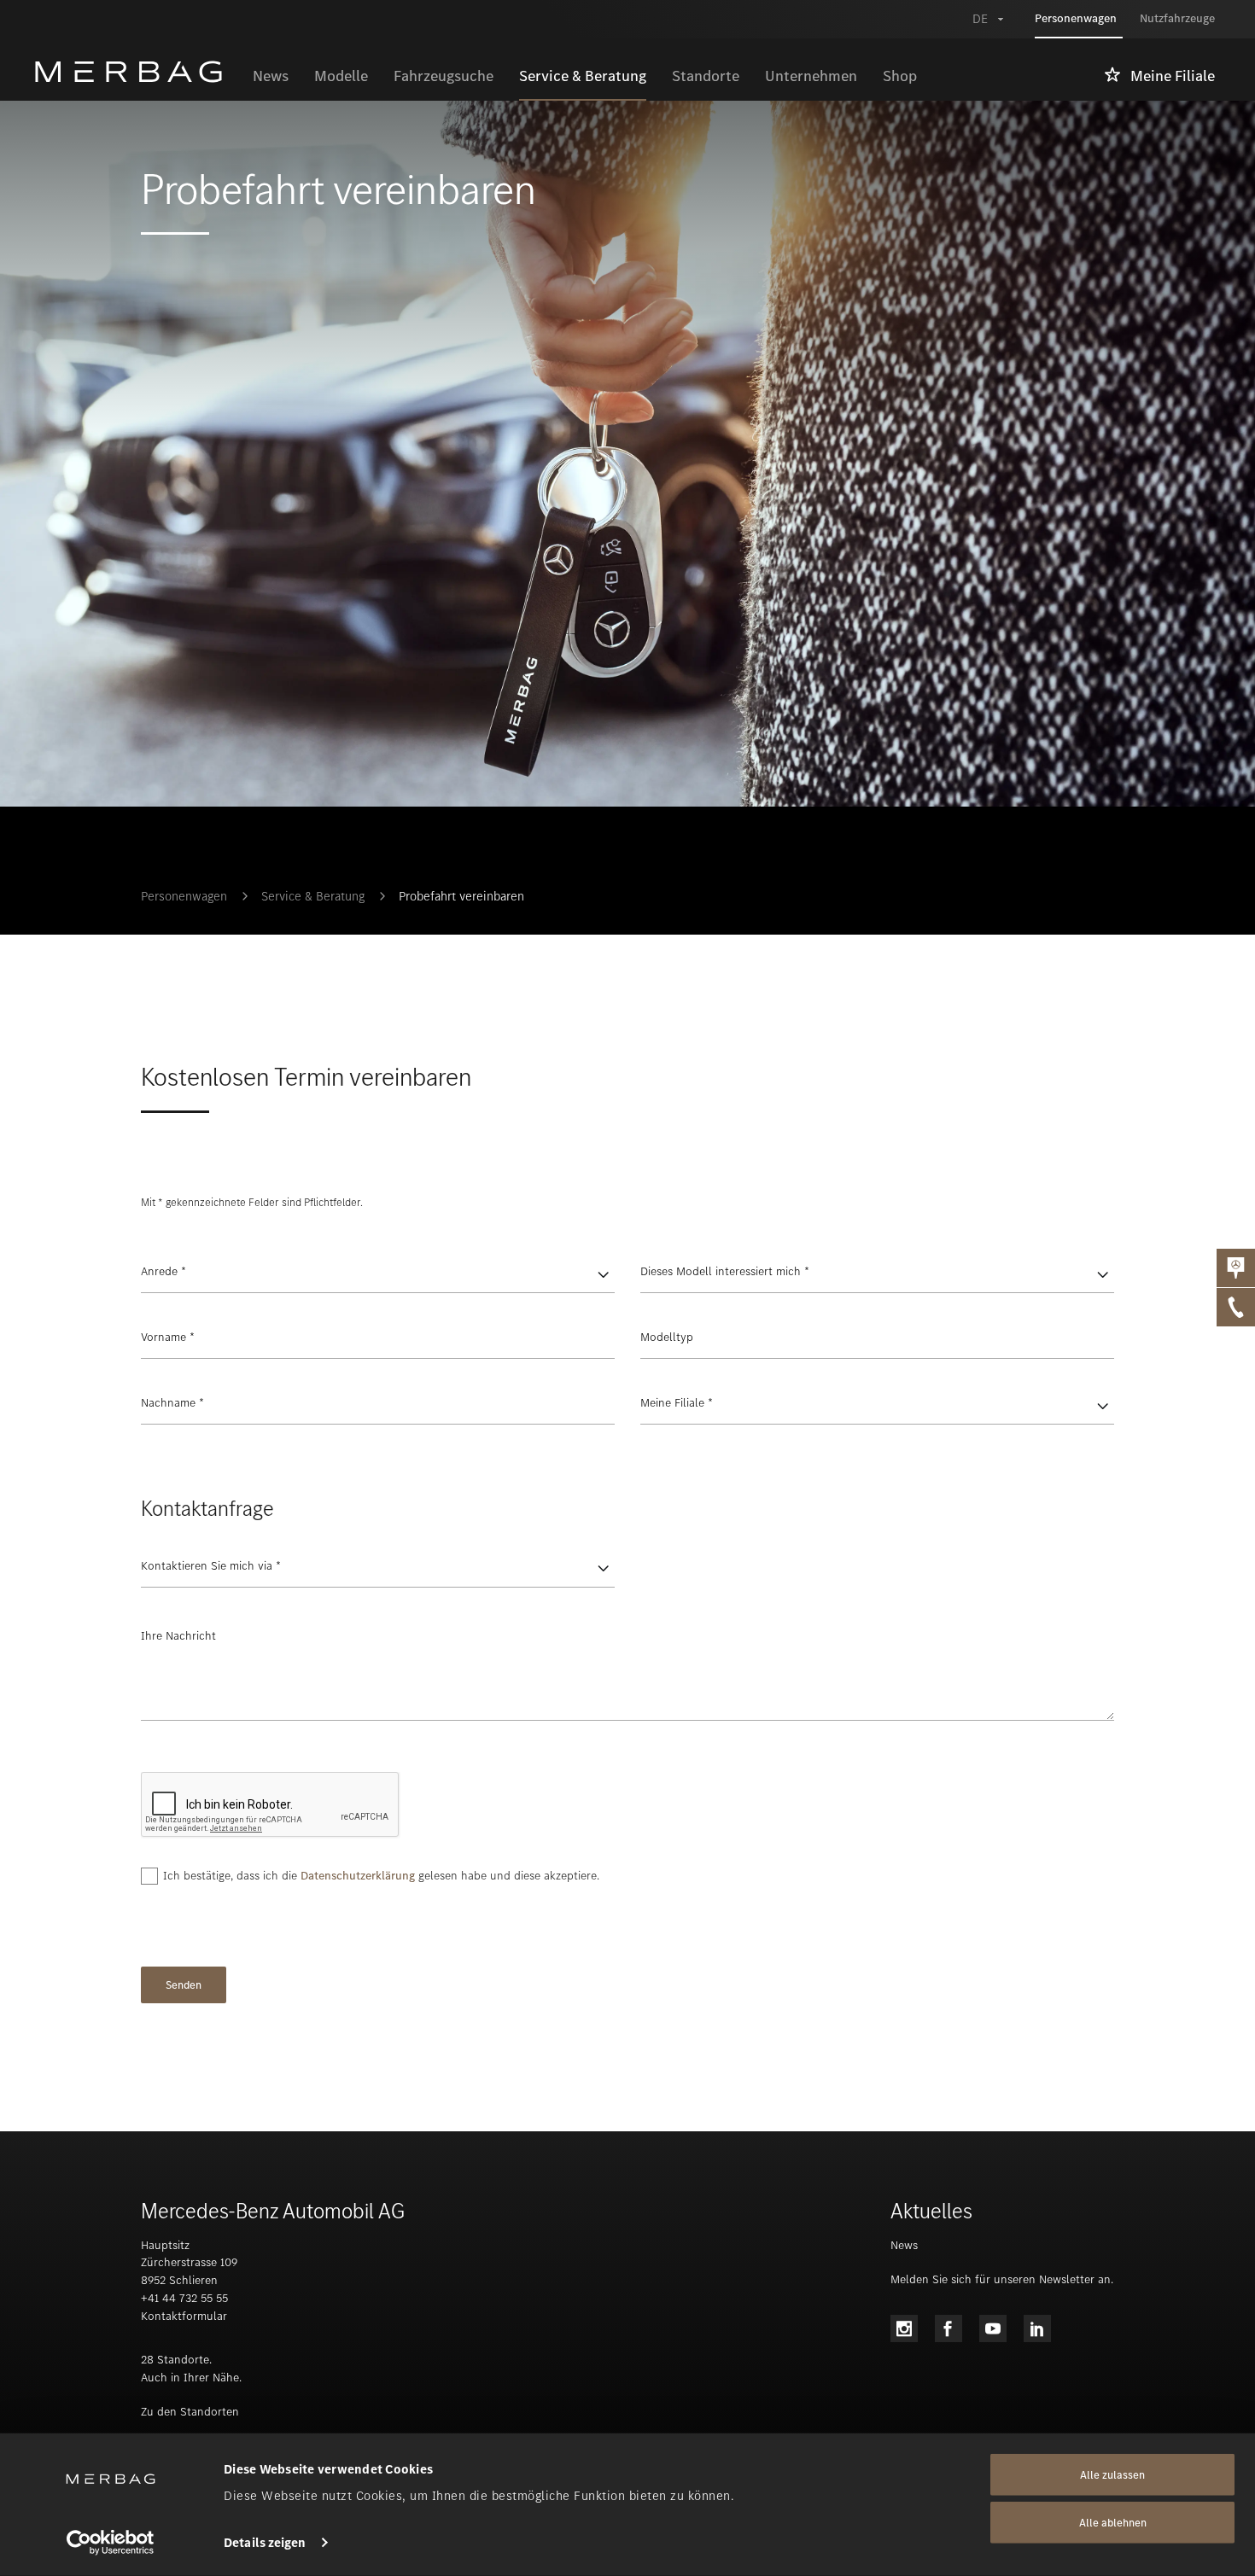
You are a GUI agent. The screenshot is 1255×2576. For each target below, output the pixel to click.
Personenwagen (184, 896)
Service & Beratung (313, 896)
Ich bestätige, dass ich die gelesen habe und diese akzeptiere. (381, 1876)
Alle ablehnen (1113, 2523)
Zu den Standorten (190, 2412)
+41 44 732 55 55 (184, 2298)
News (904, 2245)
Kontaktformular (184, 2316)
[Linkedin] (1037, 2328)
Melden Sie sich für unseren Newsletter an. (1002, 2279)
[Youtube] (993, 2328)
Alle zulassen (1112, 2475)
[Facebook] (949, 2328)
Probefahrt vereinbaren (461, 896)
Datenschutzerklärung (358, 1876)
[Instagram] (904, 2328)
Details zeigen (265, 2543)
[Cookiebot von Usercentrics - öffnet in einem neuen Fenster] (111, 2543)
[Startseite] (137, 72)
